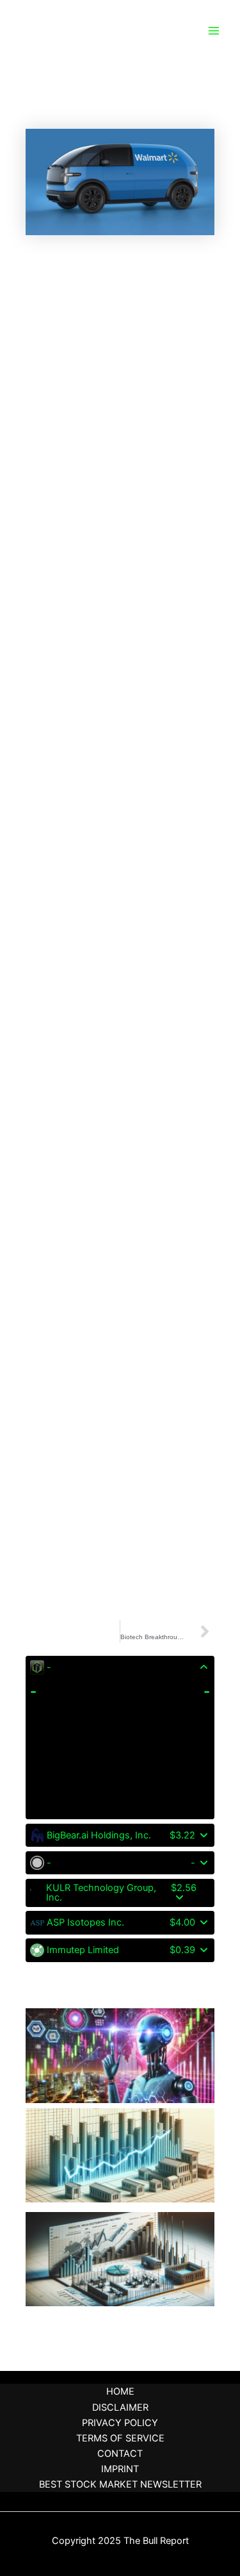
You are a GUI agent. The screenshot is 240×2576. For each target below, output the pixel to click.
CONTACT (120, 2454)
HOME (120, 2391)
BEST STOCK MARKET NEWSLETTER (120, 2484)
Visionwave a (57, 1997)
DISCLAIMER (120, 2407)
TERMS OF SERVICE (120, 2438)
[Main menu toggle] (214, 31)
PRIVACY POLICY (120, 2423)
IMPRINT (120, 2469)
